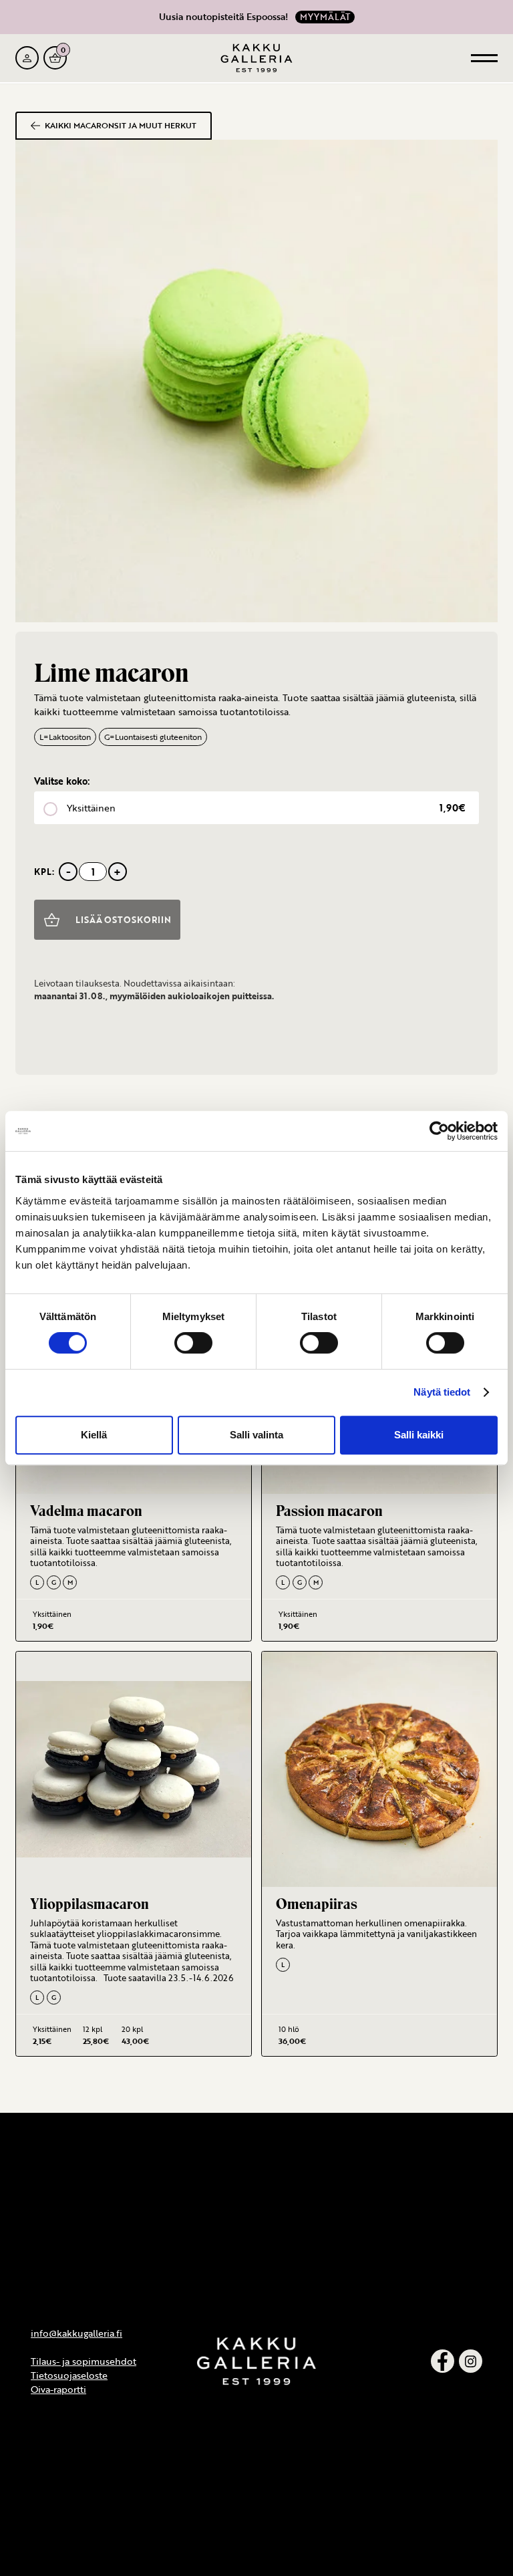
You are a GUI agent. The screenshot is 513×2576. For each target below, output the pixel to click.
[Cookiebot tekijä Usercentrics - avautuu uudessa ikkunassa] (439, 1131)
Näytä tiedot (442, 1392)
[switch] (193, 1343)
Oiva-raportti (58, 2389)
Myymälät (325, 17)
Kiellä (94, 1435)
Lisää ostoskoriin (123, 920)
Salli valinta (256, 1435)
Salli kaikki (419, 1435)
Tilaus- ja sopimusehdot (83, 2361)
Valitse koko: (62, 781)
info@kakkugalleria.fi (76, 2333)
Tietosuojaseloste (69, 2375)
